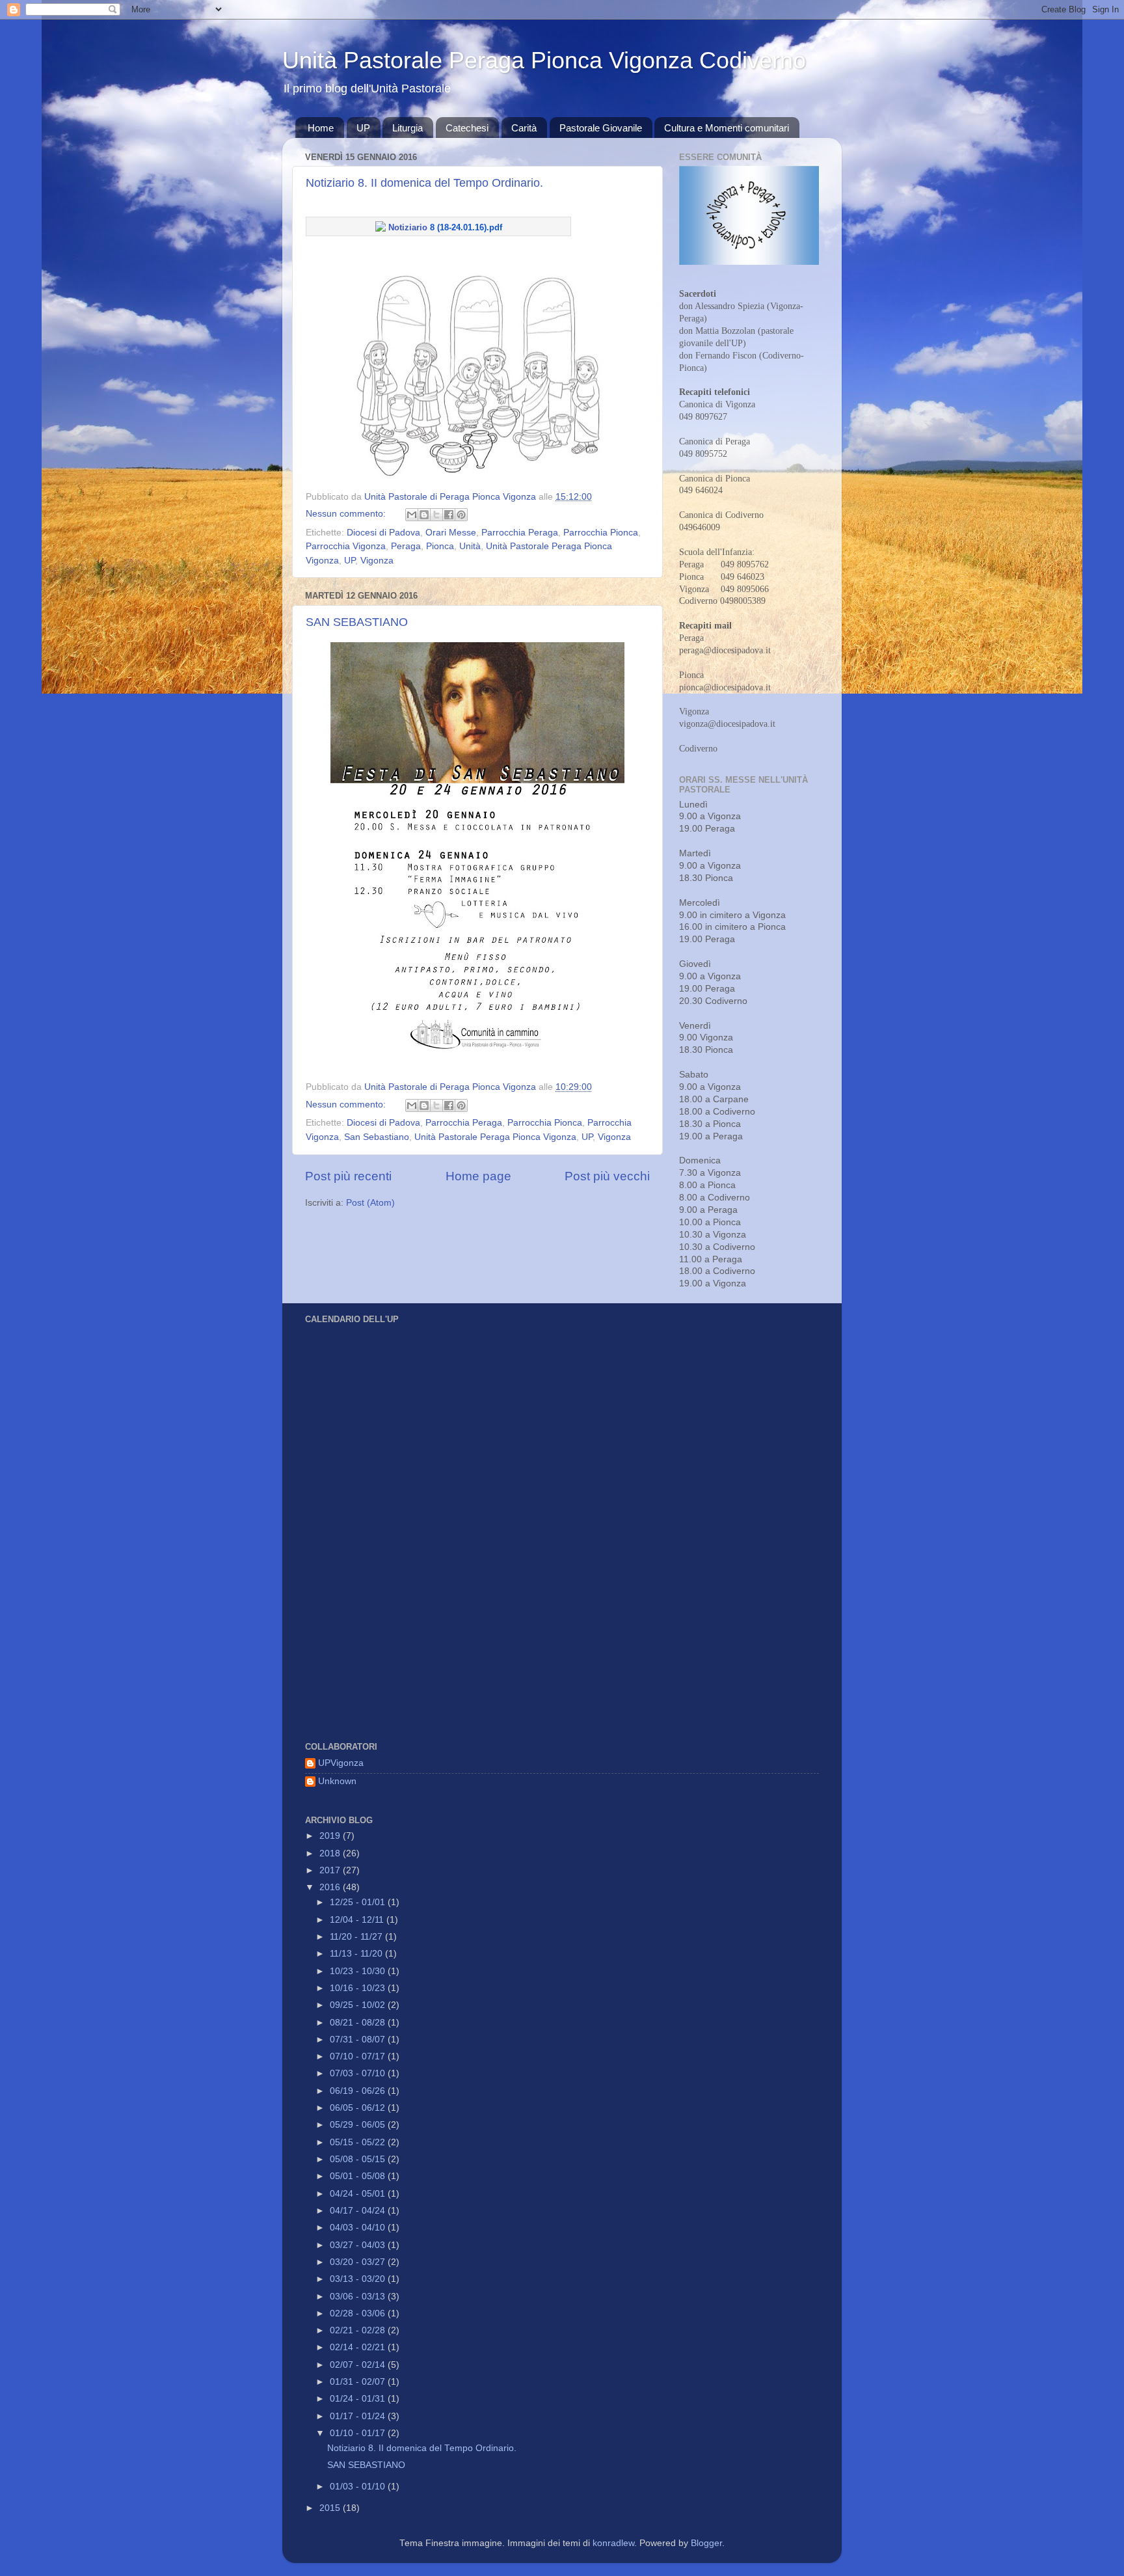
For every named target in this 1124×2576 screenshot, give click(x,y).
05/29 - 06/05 (359, 2125)
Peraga (406, 546)
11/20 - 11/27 (357, 1937)
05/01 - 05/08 (359, 2176)
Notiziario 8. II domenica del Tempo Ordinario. (424, 183)
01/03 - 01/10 (359, 2487)
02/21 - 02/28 (359, 2330)
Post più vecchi (607, 1176)
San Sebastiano (377, 1137)
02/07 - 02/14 (359, 2365)
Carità (524, 128)
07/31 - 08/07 (359, 2040)
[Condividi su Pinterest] (461, 515)
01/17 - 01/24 (359, 2416)
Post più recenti (348, 1176)
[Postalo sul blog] (424, 515)
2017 (331, 1870)
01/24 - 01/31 (359, 2399)
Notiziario (444, 227)
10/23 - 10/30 (359, 1971)
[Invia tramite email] (412, 515)
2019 (331, 1836)
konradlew (613, 2543)
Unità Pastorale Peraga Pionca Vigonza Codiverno (544, 60)
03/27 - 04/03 (359, 2245)
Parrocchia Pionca (601, 533)
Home (321, 128)
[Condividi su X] (436, 515)
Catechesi (467, 128)
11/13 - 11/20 (357, 1954)
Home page (478, 1176)
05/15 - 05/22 (359, 2142)
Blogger (706, 2543)
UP (363, 128)
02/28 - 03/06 (359, 2313)
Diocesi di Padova (383, 533)
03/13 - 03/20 (359, 2279)
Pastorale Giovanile (601, 128)
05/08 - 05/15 (359, 2159)
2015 (331, 2508)
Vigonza (377, 561)
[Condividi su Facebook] (449, 515)
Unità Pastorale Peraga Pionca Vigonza (495, 1137)
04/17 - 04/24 (359, 2211)
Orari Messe (451, 533)
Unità (470, 546)
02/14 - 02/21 (359, 2347)
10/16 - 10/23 (359, 1988)
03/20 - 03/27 (359, 2262)
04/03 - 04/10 (359, 2228)
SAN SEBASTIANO (357, 622)
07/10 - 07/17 (359, 2056)
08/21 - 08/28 (359, 2023)
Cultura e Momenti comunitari (727, 128)
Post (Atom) (370, 1203)
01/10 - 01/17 (359, 2433)
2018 (331, 1853)
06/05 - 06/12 (359, 2108)
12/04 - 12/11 (358, 1920)
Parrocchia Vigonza (346, 546)
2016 (331, 1887)
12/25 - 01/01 (359, 1902)
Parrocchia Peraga (520, 533)
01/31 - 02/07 (359, 2382)
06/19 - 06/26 (359, 2091)
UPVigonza (341, 1763)
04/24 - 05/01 (359, 2194)
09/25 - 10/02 (359, 2005)
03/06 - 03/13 (359, 2297)
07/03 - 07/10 (359, 2073)
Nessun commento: (347, 514)
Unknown (337, 1781)
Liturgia (408, 128)
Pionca (440, 546)
